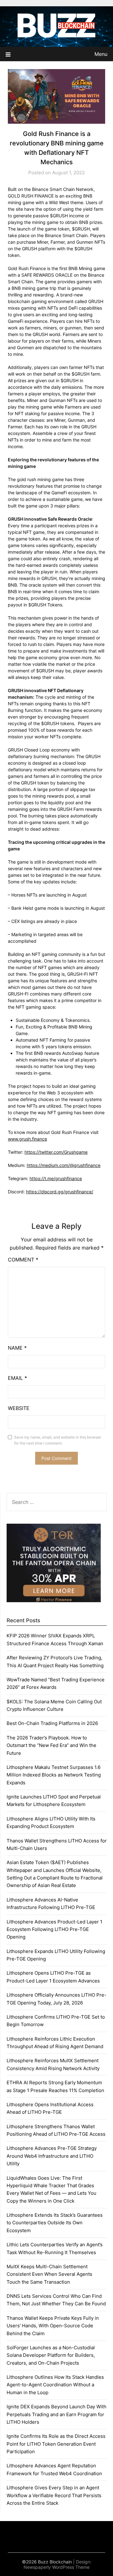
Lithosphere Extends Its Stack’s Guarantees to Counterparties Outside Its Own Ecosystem (55, 2223)
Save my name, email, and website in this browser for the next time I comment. (58, 1440)
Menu (101, 54)
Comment (23, 1260)
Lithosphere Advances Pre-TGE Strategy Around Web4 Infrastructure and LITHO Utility (52, 2156)
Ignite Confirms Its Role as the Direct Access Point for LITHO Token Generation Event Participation (56, 2444)
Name (17, 1348)
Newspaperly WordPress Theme (56, 2567)
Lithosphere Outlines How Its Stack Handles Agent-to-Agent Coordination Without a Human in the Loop (55, 2385)
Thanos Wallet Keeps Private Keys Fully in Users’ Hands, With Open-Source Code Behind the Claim (53, 2326)
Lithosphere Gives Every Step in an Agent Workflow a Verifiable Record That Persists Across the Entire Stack (54, 2495)
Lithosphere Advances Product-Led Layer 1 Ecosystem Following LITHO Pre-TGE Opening (54, 1929)
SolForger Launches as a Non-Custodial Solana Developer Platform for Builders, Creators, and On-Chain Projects (51, 2355)
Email (17, 1378)
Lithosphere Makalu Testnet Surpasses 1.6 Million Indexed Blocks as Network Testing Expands (54, 1775)
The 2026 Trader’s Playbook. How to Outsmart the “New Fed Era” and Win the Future (51, 1745)
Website (19, 1408)
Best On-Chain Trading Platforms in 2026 (52, 1723)
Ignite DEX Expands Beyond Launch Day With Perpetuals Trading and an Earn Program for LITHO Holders (56, 2414)
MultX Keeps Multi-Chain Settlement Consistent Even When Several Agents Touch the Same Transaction (49, 2274)
